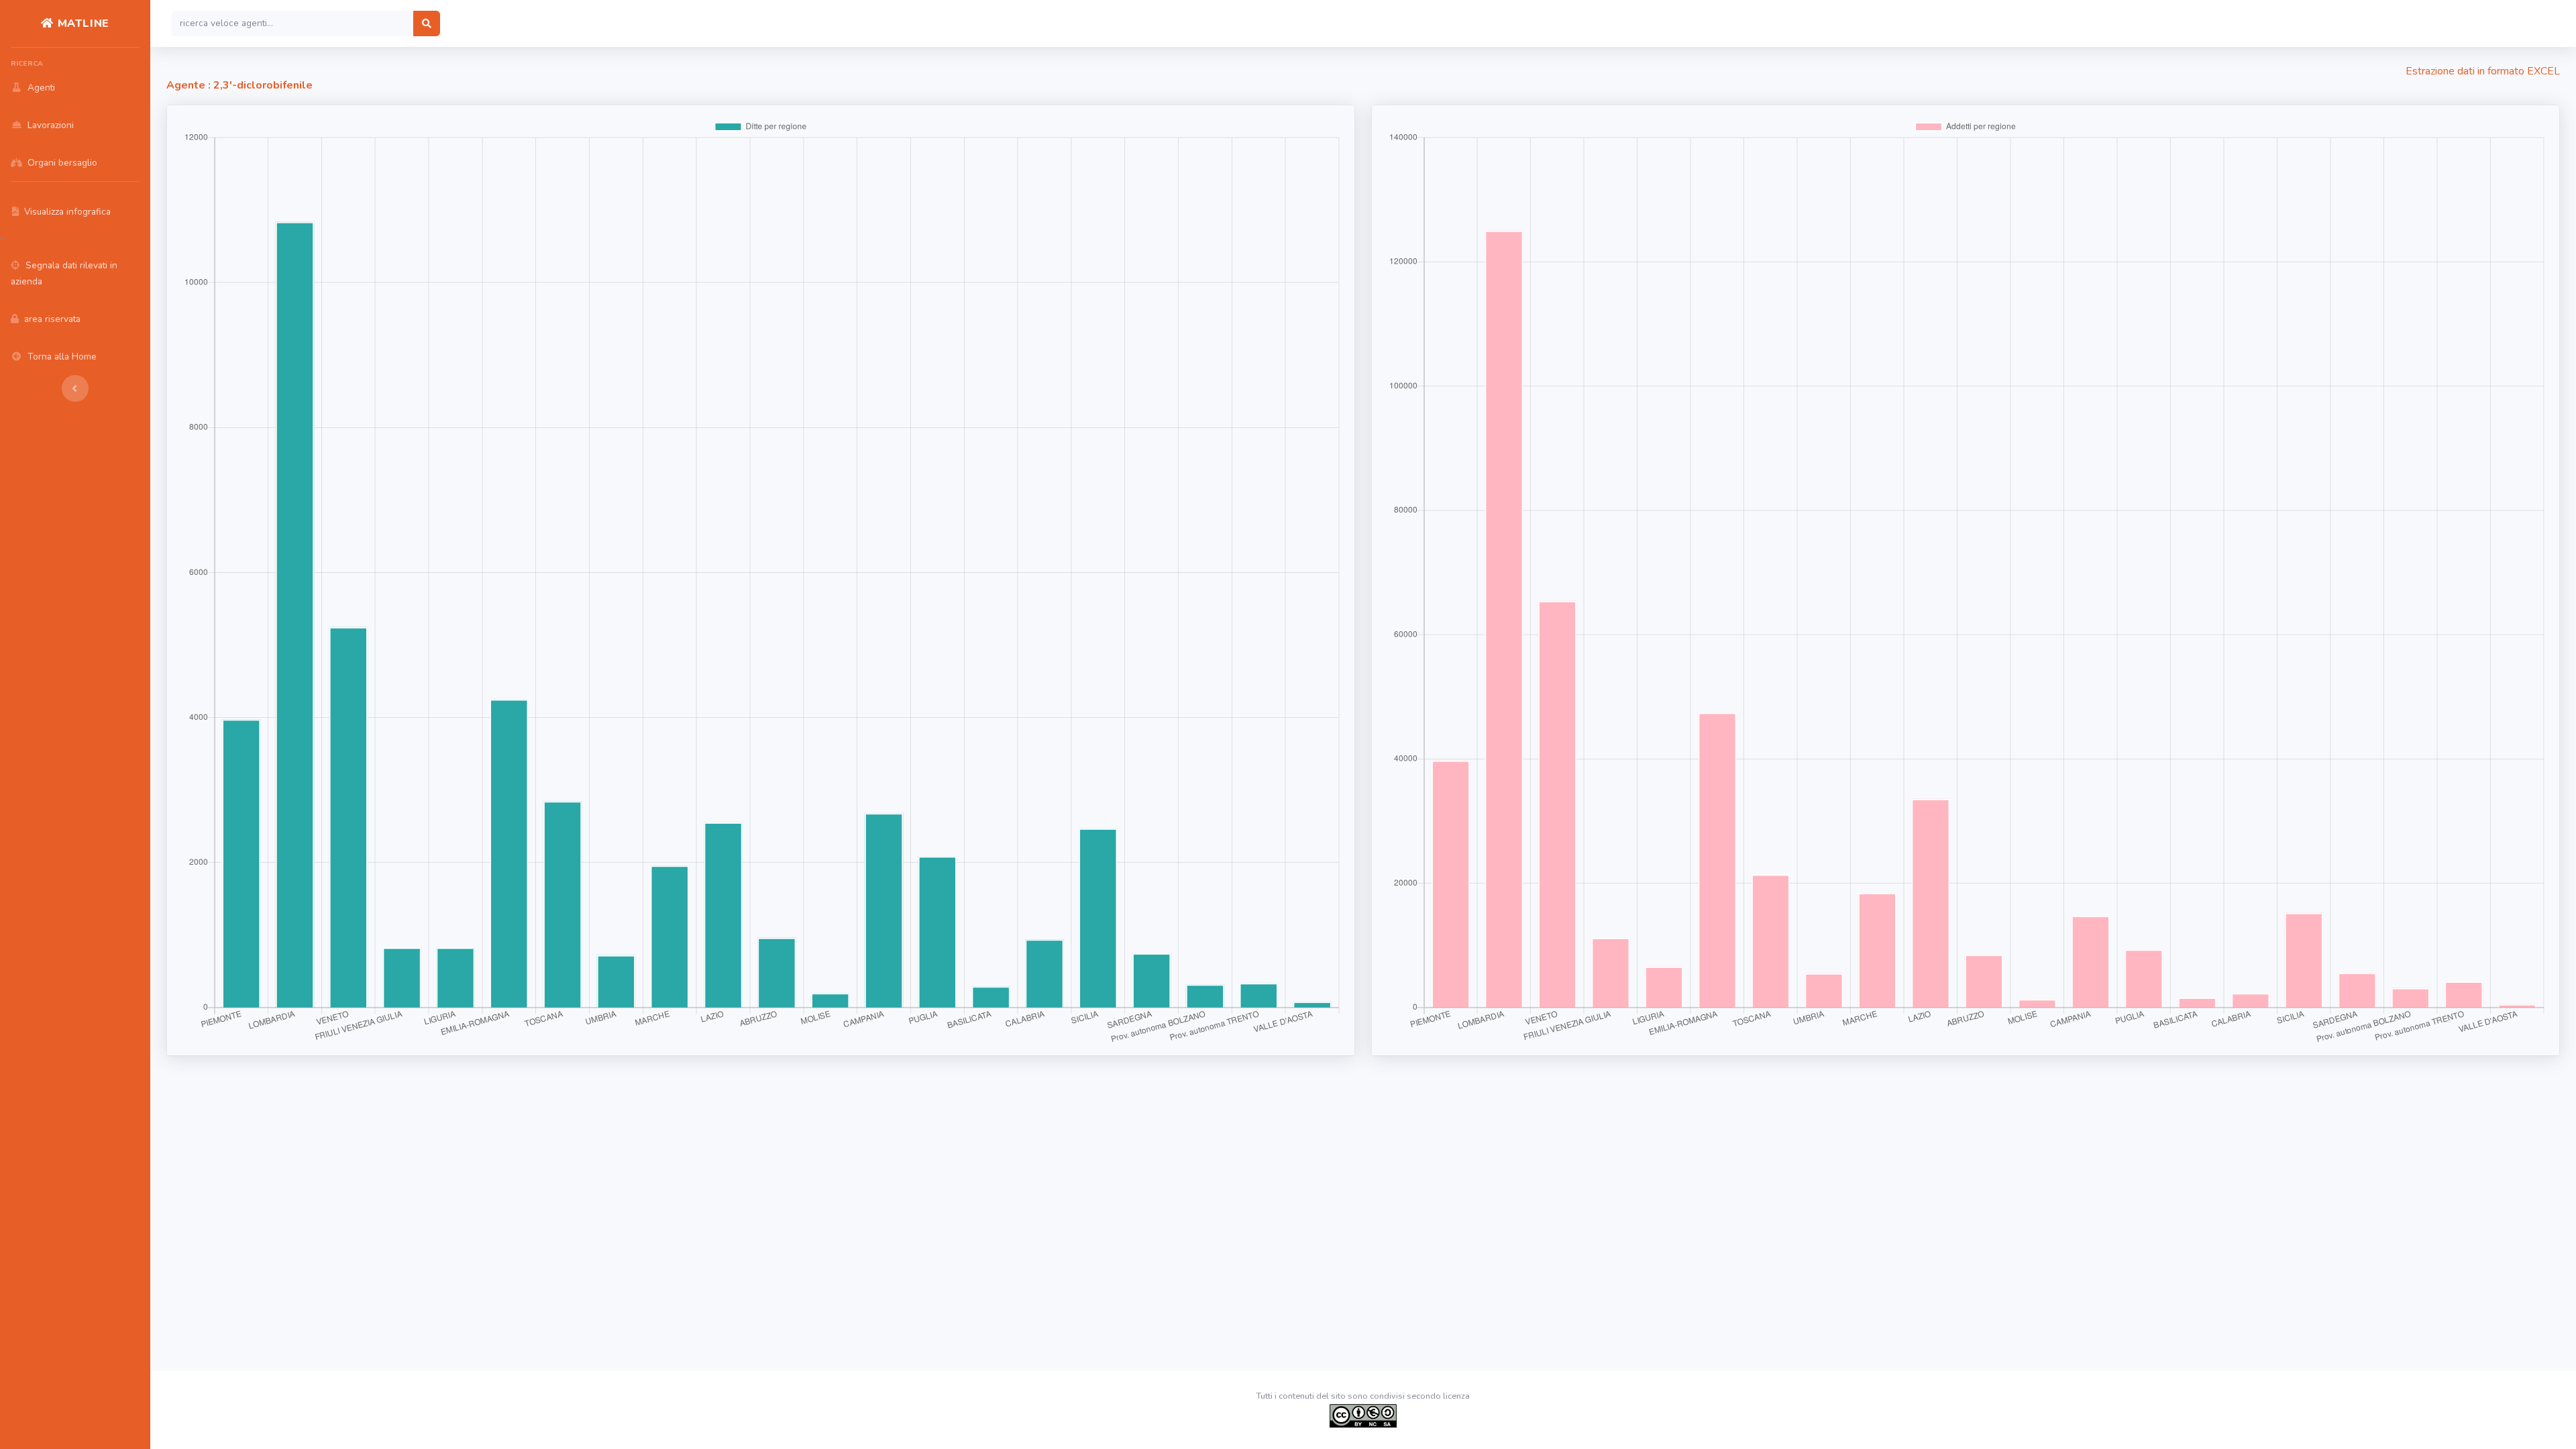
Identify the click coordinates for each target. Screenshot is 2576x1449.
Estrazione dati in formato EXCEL (2483, 71)
